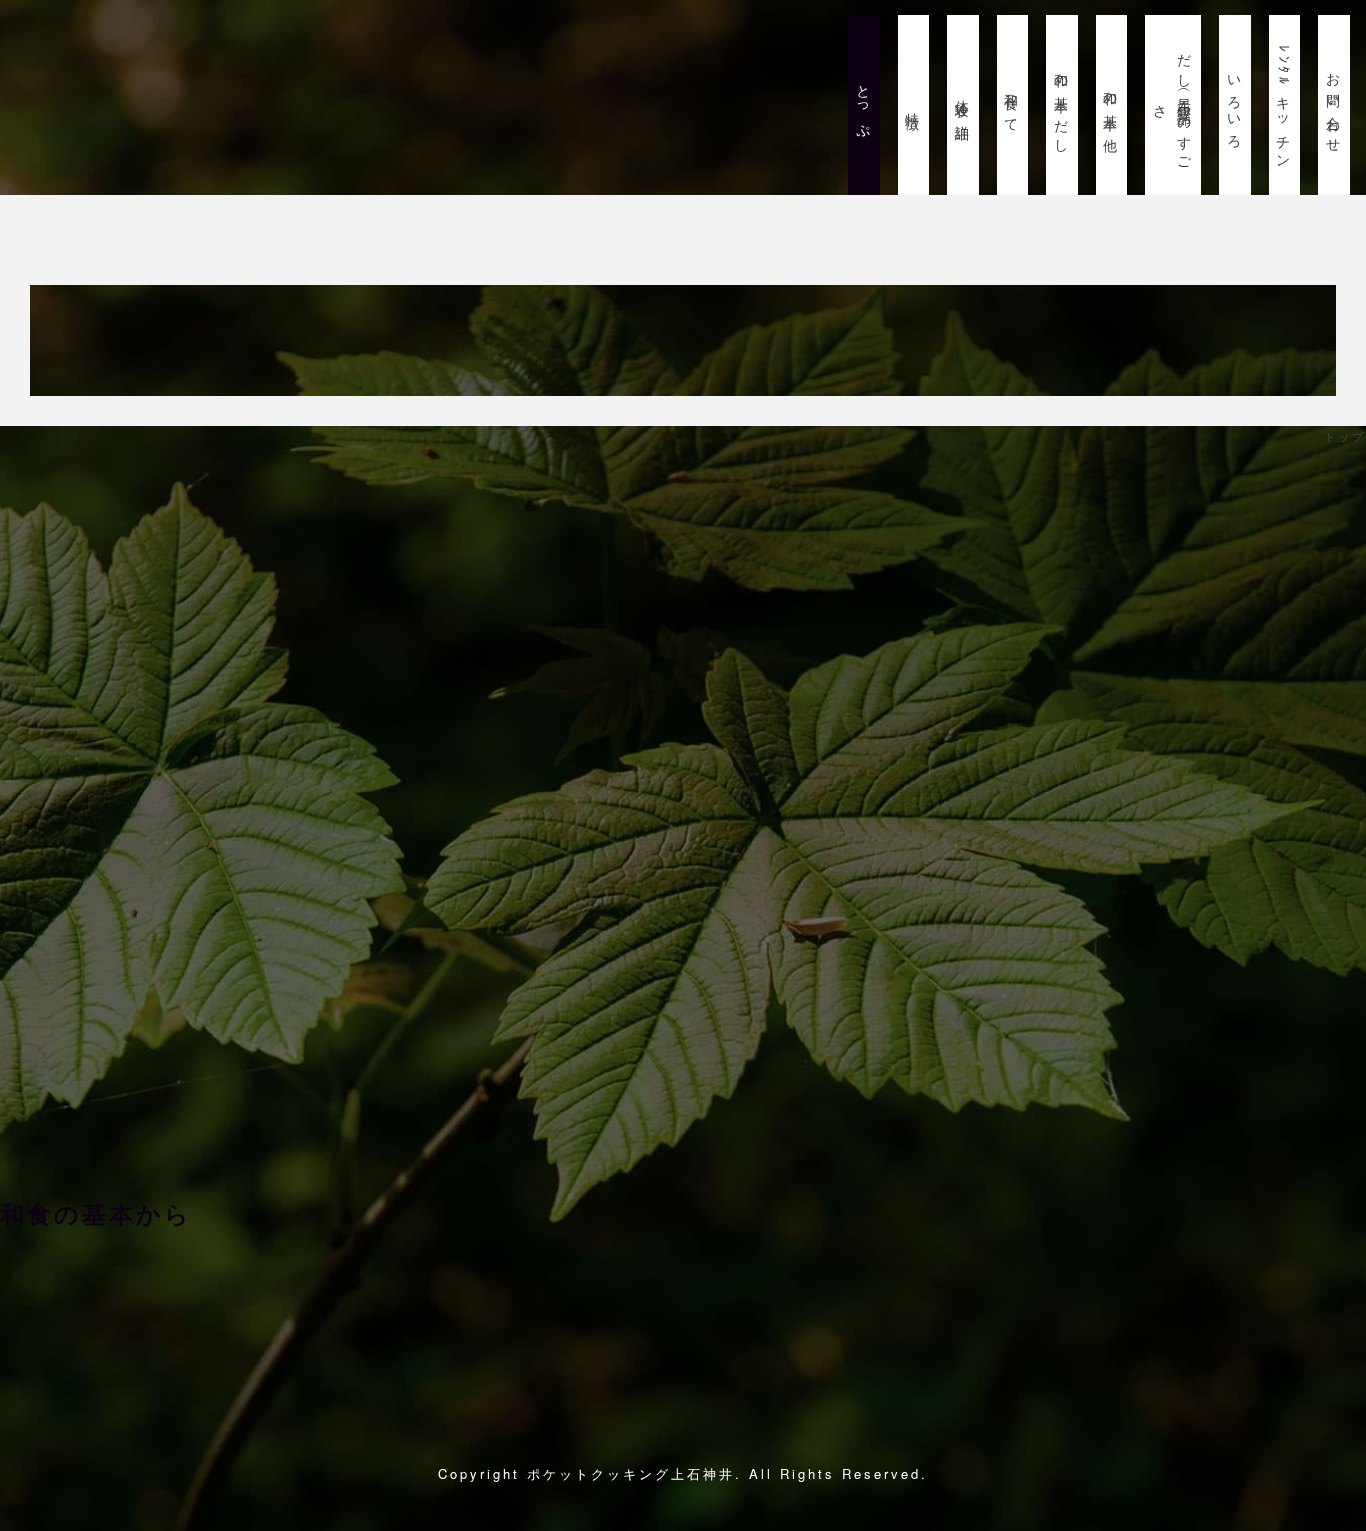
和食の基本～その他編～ (860, 1300)
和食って (1013, 105)
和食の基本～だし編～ (136, 1300)
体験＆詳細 (963, 105)
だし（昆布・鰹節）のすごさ (1173, 105)
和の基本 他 (1112, 105)
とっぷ (864, 105)
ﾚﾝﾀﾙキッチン (1285, 105)
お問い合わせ (1334, 105)
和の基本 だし (1062, 105)
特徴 (914, 105)
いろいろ (1235, 105)
